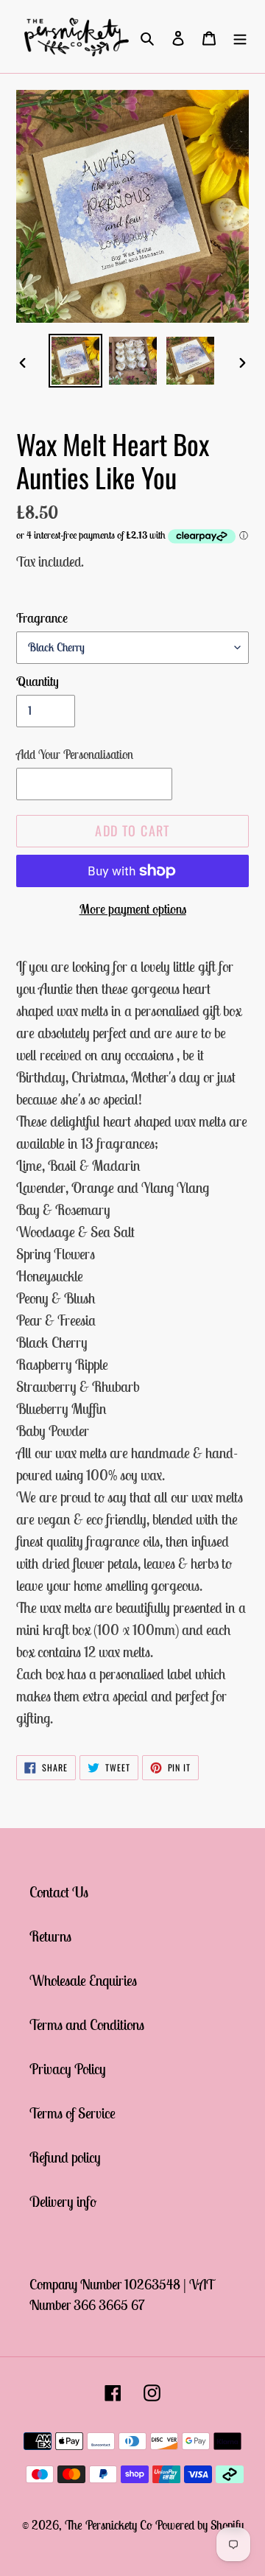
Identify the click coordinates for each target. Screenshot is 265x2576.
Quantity (38, 681)
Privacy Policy (68, 2069)
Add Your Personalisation (75, 755)
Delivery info (63, 2201)
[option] (75, 361)
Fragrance (42, 618)
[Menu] (240, 37)
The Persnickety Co (110, 2525)
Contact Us (59, 1892)
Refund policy (65, 2157)
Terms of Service (73, 2113)
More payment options (133, 909)
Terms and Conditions (87, 2024)
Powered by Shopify (199, 2525)
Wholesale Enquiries (83, 1980)
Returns (50, 1936)
